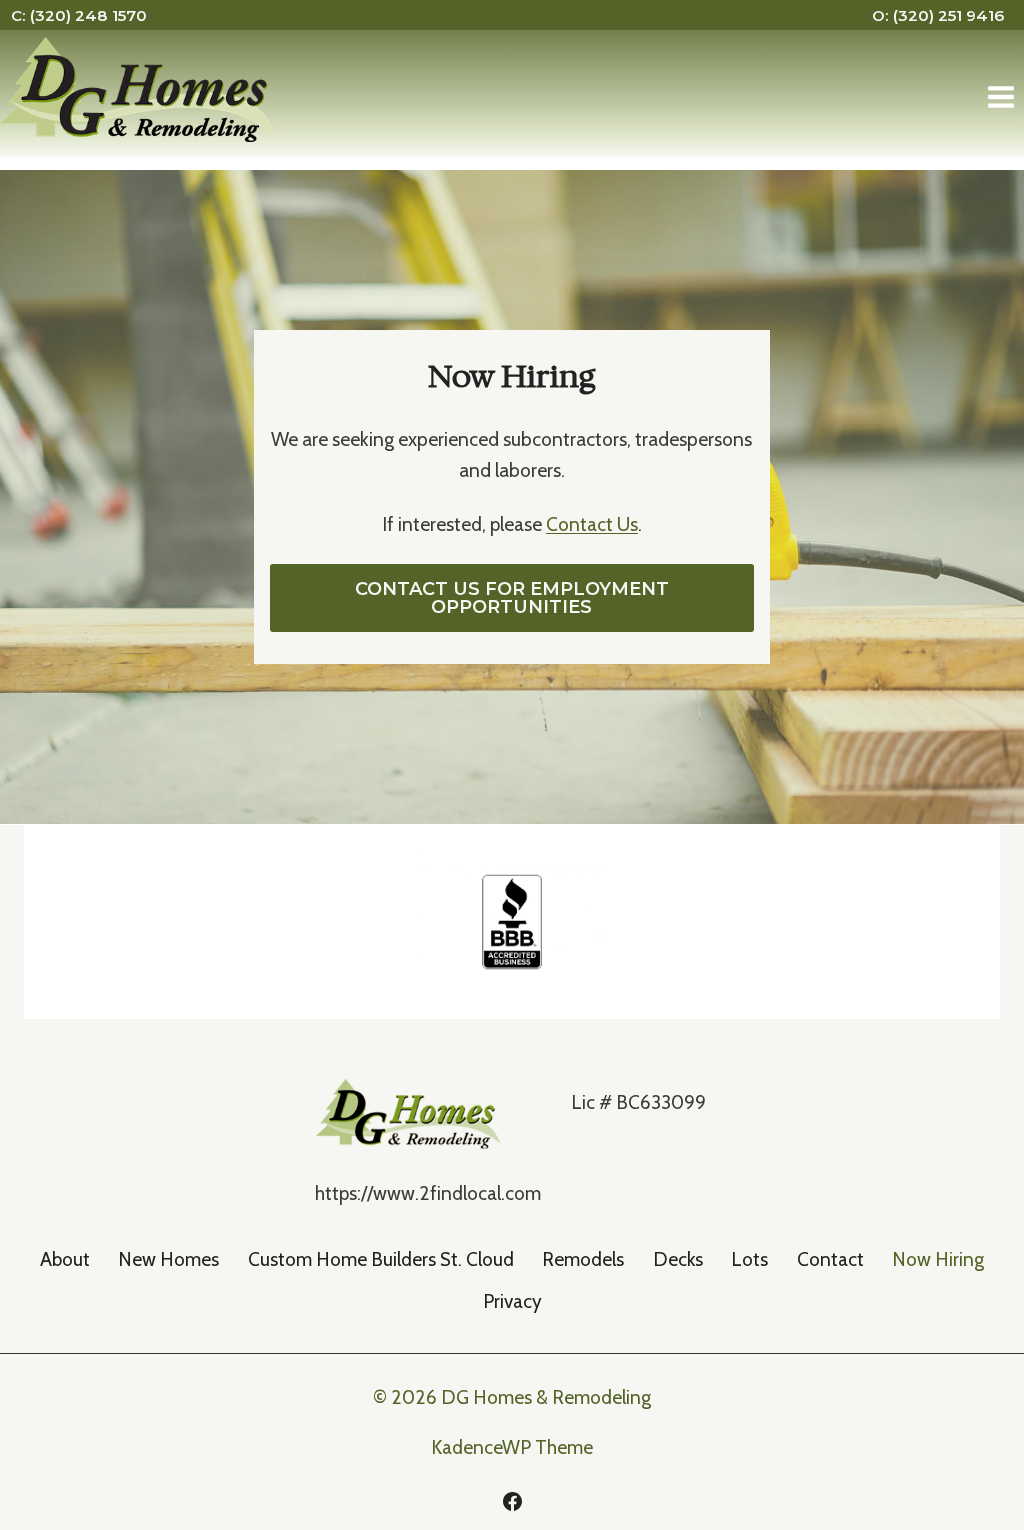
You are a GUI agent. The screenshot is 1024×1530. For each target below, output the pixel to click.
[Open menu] (1000, 97)
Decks (678, 1259)
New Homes (168, 1259)
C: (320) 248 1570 (79, 15)
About (65, 1259)
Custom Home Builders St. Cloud (381, 1259)
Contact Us (592, 524)
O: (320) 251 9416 (938, 15)
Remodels (583, 1259)
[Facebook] (512, 1501)
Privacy (512, 1301)
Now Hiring (938, 1259)
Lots (749, 1259)
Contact (830, 1259)
